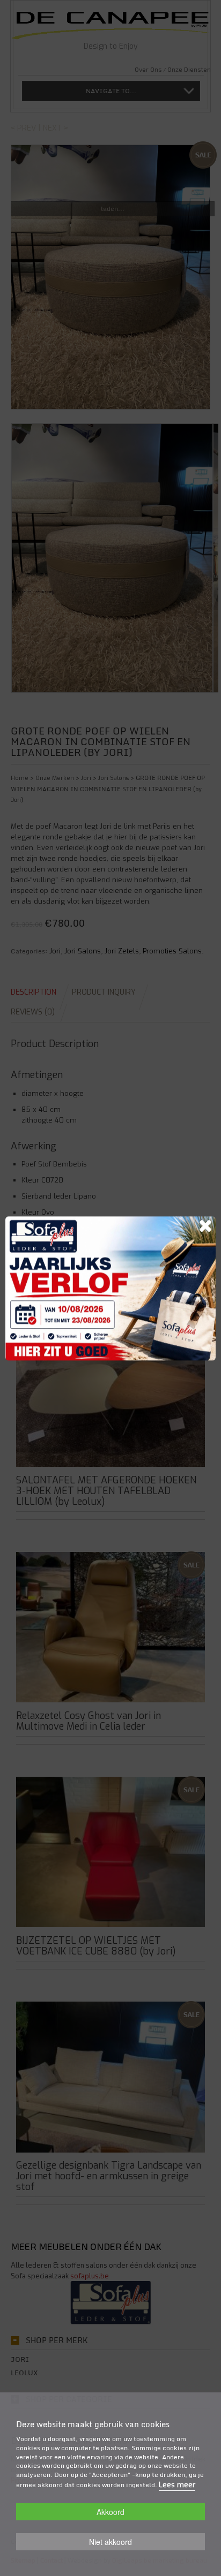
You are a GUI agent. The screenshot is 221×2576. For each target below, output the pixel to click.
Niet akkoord (110, 2542)
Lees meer (177, 2485)
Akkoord (110, 2512)
